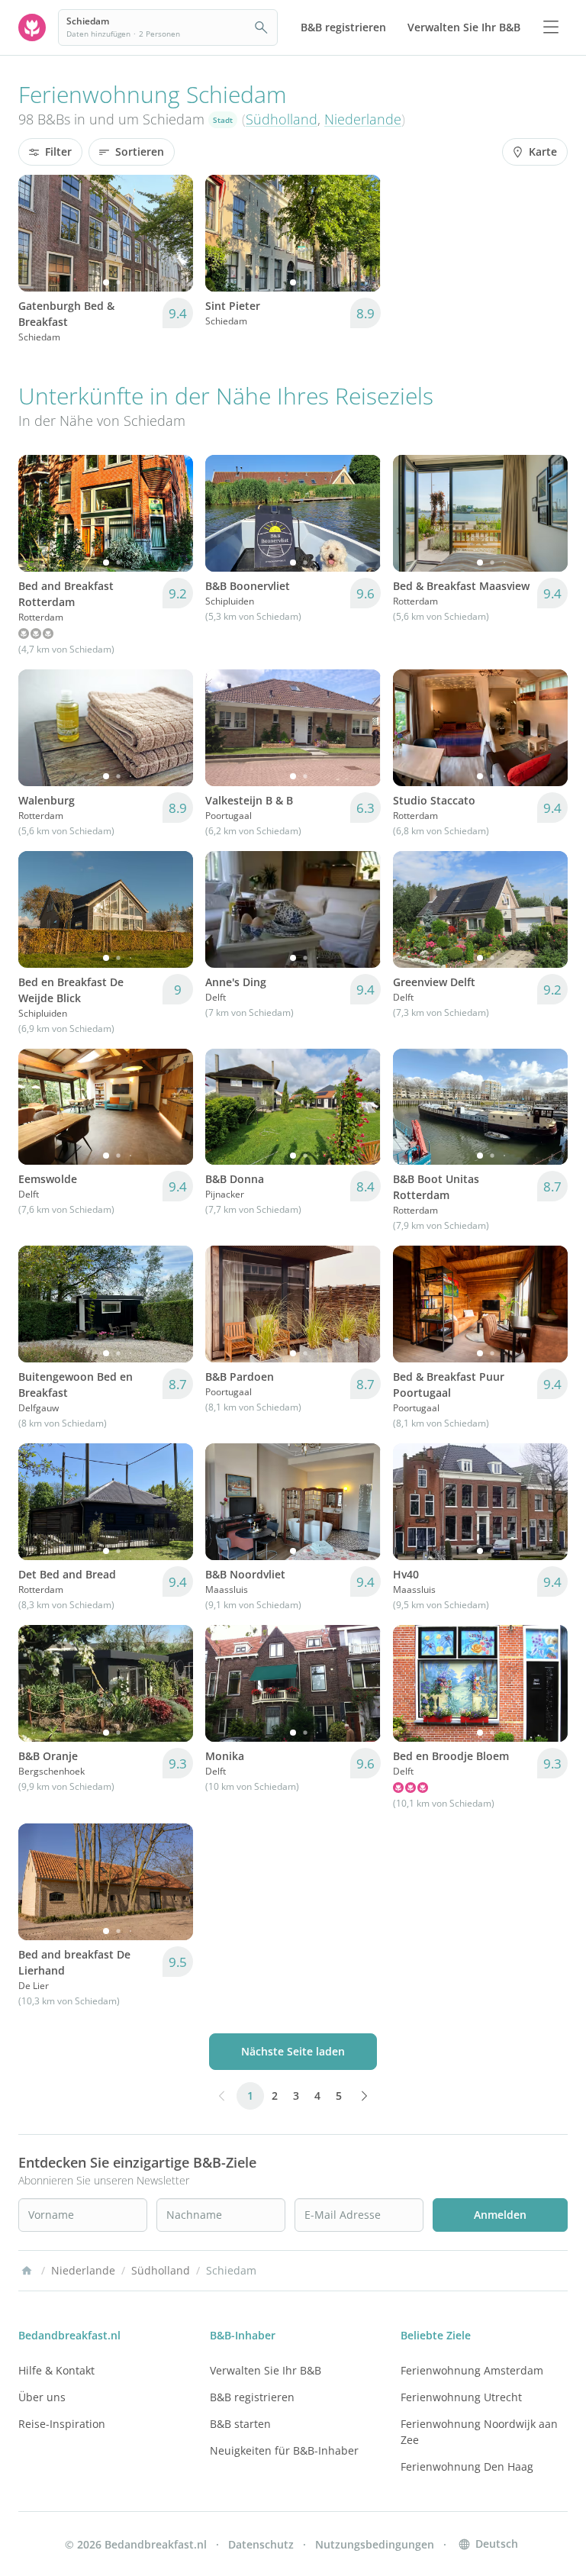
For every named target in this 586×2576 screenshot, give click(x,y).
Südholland (282, 119)
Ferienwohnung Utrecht (461, 2397)
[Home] (27, 2271)
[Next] (172, 233)
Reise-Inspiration (62, 2424)
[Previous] (40, 233)
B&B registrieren (252, 2397)
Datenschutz (261, 2544)
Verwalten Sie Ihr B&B (266, 2370)
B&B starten (240, 2424)
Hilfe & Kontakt (56, 2370)
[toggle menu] (551, 27)
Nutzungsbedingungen (375, 2544)
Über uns (42, 2397)
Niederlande (363, 119)
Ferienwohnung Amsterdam (472, 2370)
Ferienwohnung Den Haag (467, 2466)
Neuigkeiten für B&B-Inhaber (284, 2450)
